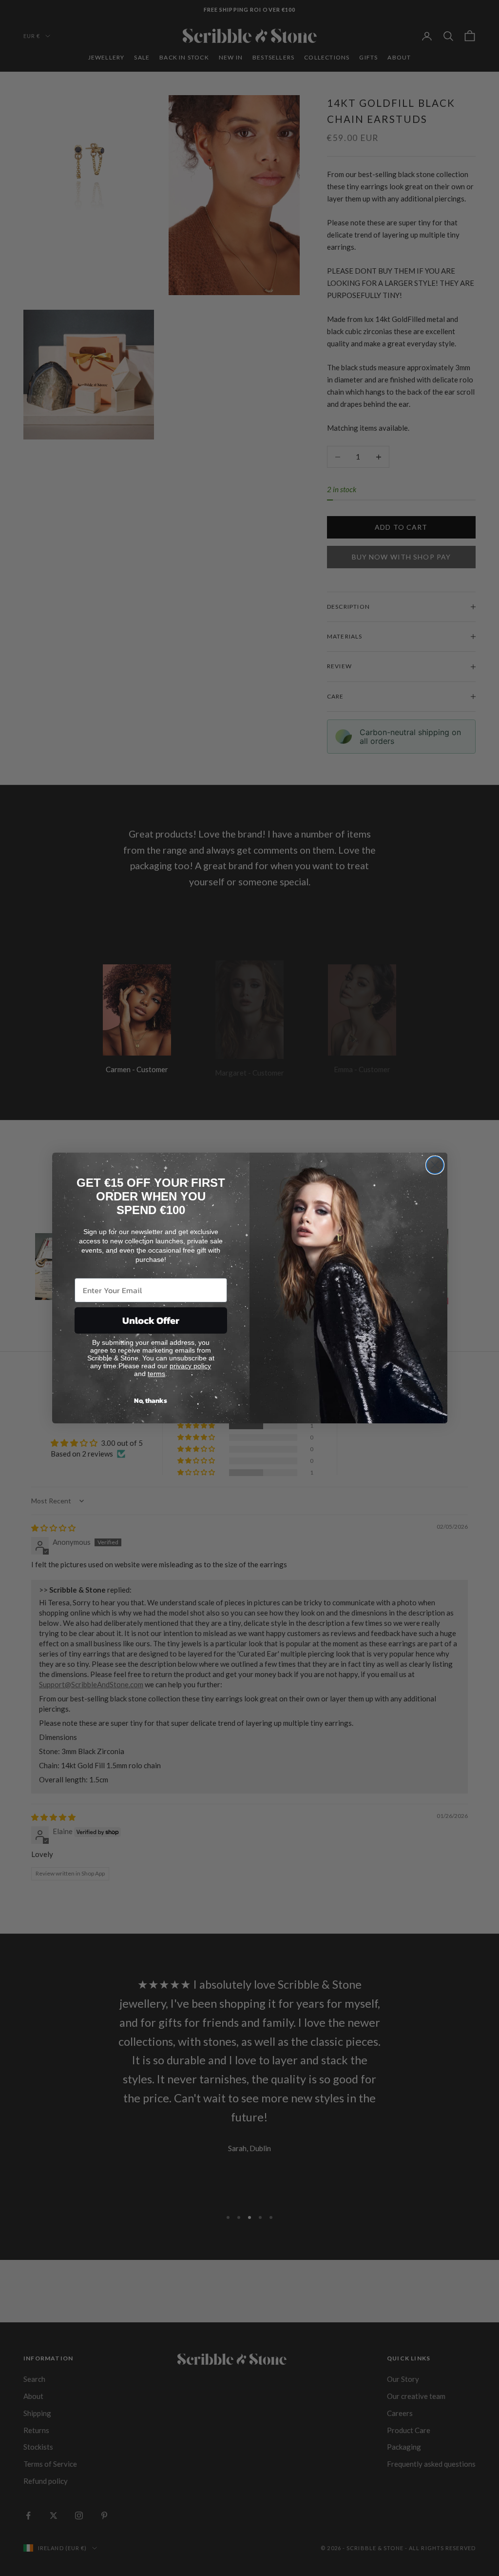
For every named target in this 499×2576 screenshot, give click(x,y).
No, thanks (151, 1401)
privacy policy (190, 1366)
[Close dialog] (435, 1165)
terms (156, 1374)
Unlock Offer (151, 1320)
